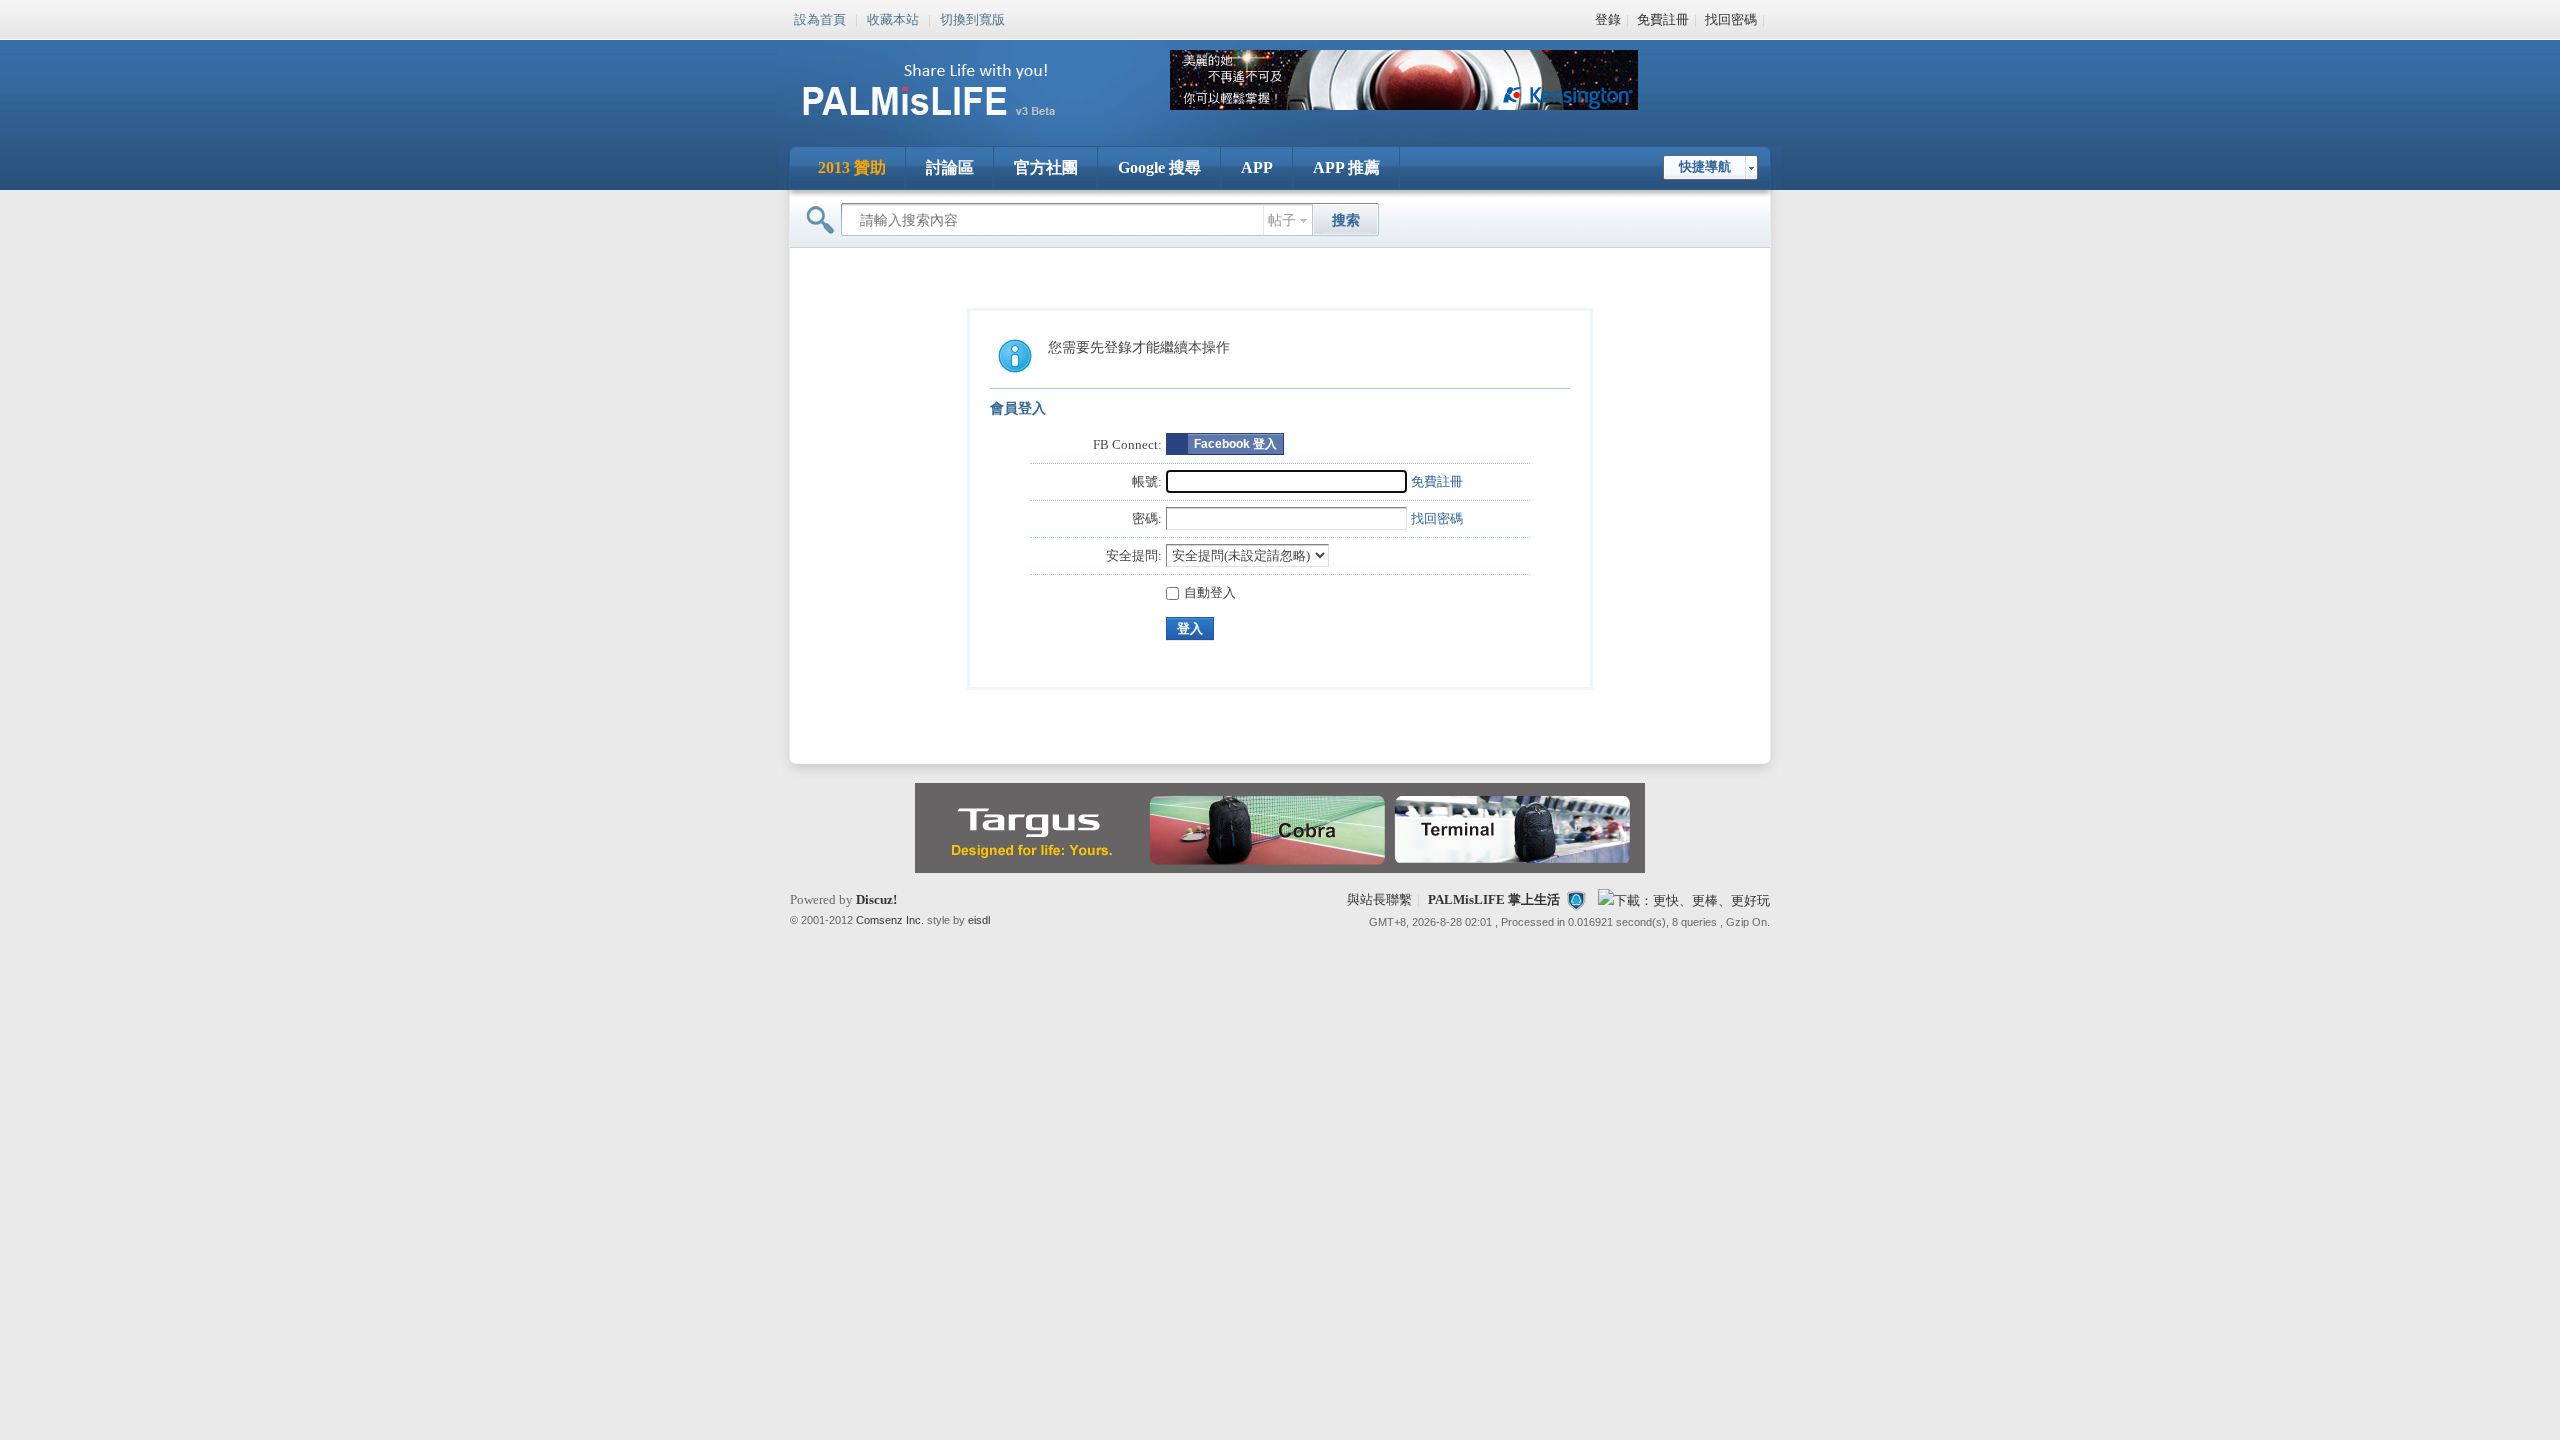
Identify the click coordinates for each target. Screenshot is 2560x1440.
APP (1257, 167)
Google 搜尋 (1159, 167)
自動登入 (1210, 592)
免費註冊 (1663, 19)
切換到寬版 (972, 18)
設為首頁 (820, 18)
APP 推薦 (1346, 167)
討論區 (950, 167)
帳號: (1147, 481)
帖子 (1282, 220)
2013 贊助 (852, 167)
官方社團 (1046, 167)
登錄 (1608, 19)
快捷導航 (1705, 166)
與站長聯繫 (1379, 899)
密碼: (1147, 518)
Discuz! (876, 899)
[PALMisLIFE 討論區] (950, 123)
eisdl (979, 920)
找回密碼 (1731, 19)
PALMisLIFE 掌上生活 (1494, 899)
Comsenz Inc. (890, 920)
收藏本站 (893, 18)
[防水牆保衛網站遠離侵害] (1576, 899)
